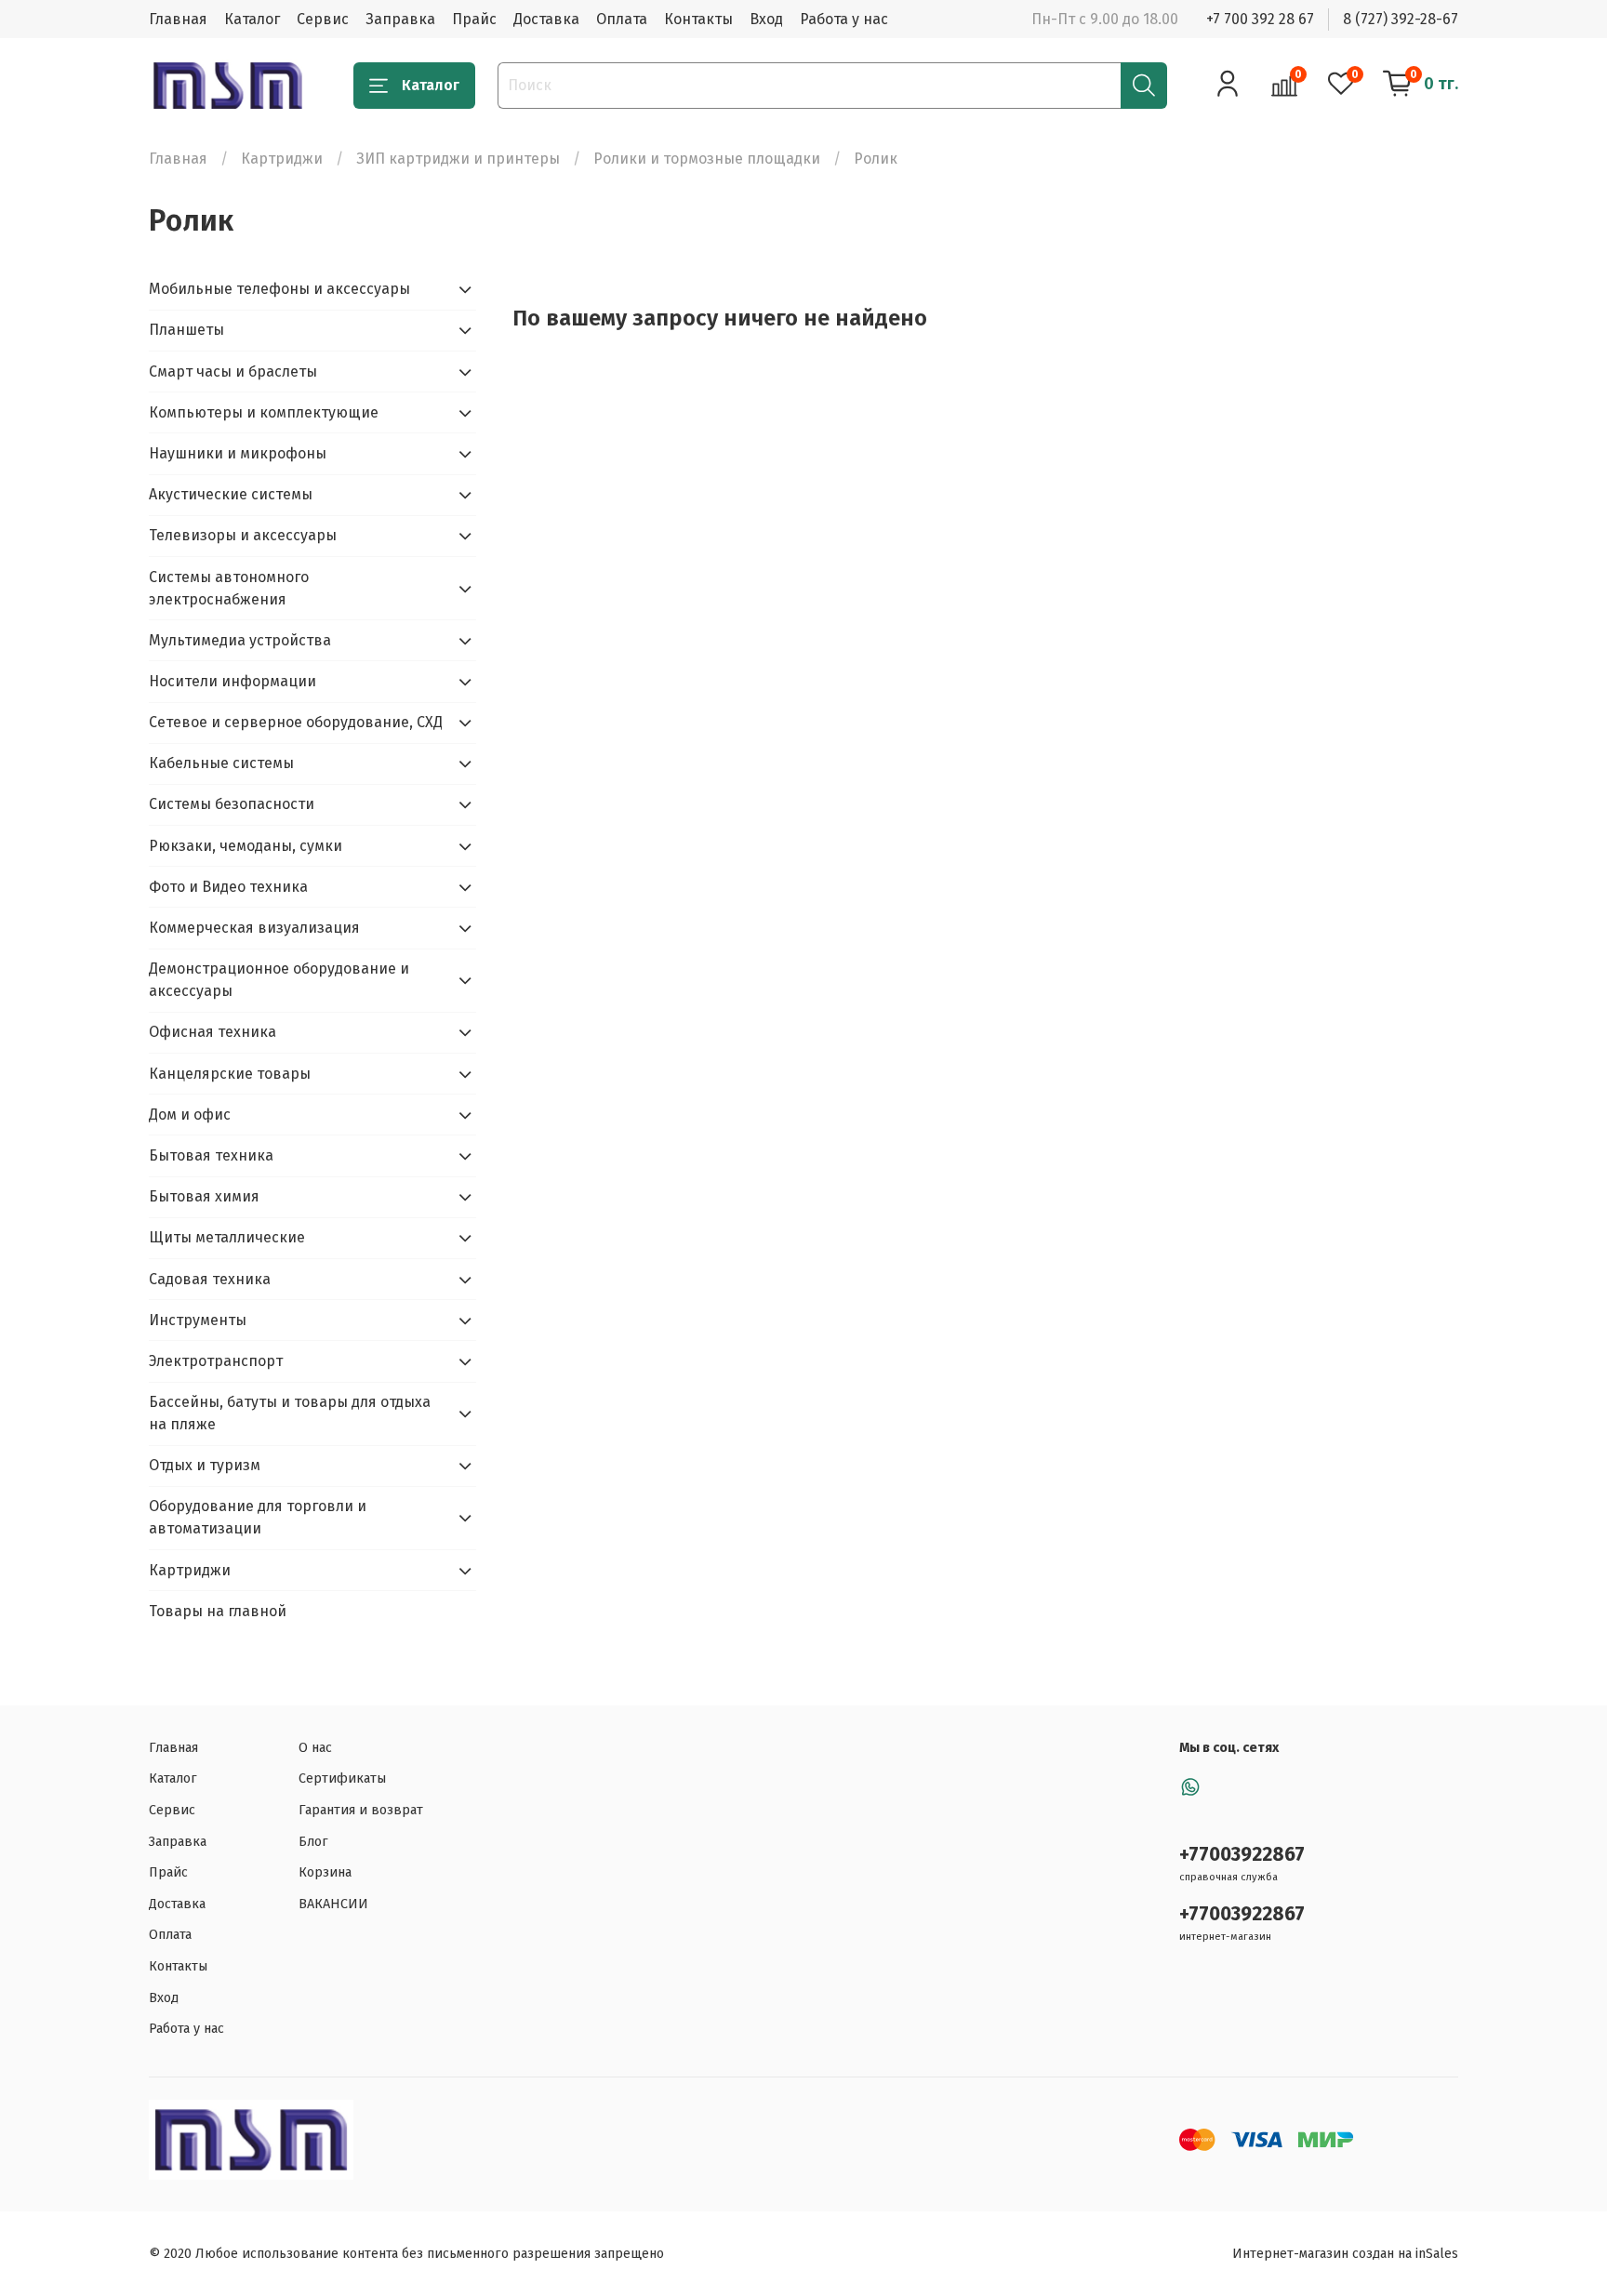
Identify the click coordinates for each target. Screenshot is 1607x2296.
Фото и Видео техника (228, 887)
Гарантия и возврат (361, 1810)
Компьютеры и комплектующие (264, 412)
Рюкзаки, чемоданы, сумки (246, 846)
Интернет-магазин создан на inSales (1345, 2254)
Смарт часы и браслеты (233, 372)
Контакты (698, 19)
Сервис (323, 19)
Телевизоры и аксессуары (243, 535)
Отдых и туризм (205, 1465)
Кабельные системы (221, 763)
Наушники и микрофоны (238, 453)
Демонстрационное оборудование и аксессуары (279, 980)
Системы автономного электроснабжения (229, 588)
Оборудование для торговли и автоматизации (258, 1517)
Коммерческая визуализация (254, 928)
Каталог (252, 19)
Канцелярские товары (230, 1074)
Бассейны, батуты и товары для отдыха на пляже (290, 1413)
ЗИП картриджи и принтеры (458, 159)
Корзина (325, 1872)
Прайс (474, 19)
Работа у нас (844, 19)
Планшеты (186, 330)
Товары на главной (218, 1611)
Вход (766, 19)
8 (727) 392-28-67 (1401, 19)
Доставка (546, 19)
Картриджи (282, 159)
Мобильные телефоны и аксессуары (279, 289)
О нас (315, 1748)
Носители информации (232, 681)
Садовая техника (210, 1279)
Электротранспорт (216, 1361)
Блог (313, 1842)
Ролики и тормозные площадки (707, 159)
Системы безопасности (232, 804)
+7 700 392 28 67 (1260, 19)
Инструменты (198, 1320)
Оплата (622, 19)
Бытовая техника (211, 1155)
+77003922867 (1242, 1855)
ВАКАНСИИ (333, 1904)
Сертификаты (342, 1778)
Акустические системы (231, 494)
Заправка (400, 19)
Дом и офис (190, 1115)
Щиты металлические (227, 1237)
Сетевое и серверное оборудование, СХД (296, 722)
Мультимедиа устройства (240, 640)
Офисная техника (212, 1032)
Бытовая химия (204, 1196)
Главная (178, 19)
